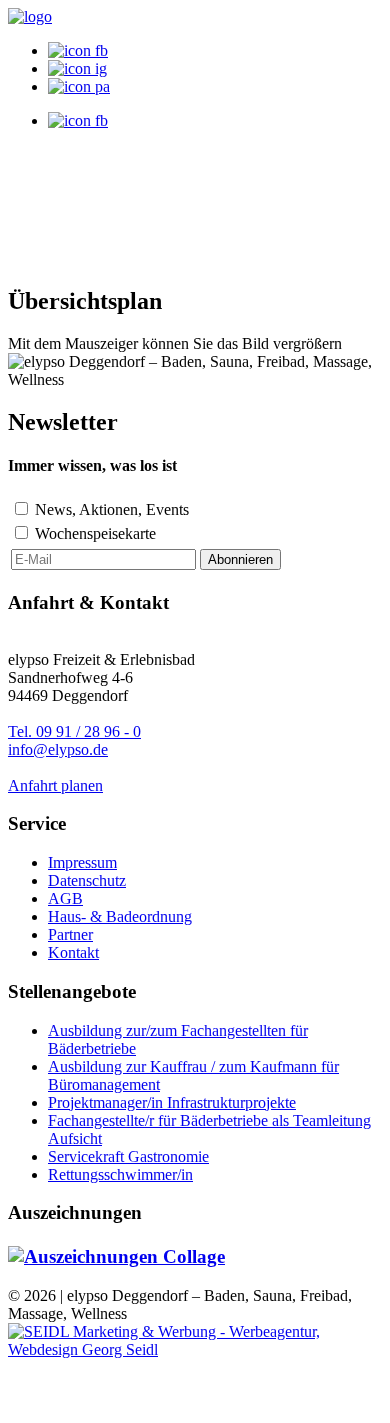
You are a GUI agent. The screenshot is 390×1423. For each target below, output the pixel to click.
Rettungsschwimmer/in (120, 1174)
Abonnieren (240, 559)
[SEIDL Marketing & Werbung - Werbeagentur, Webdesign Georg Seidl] (195, 1349)
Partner (70, 934)
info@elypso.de (58, 749)
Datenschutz (87, 880)
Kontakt (73, 952)
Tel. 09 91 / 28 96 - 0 (74, 731)
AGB (65, 898)
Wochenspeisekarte (95, 533)
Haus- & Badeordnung (120, 916)
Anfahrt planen (55, 785)
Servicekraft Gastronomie (128, 1156)
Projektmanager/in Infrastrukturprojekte (172, 1102)
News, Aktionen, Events (112, 509)
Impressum (82, 862)
